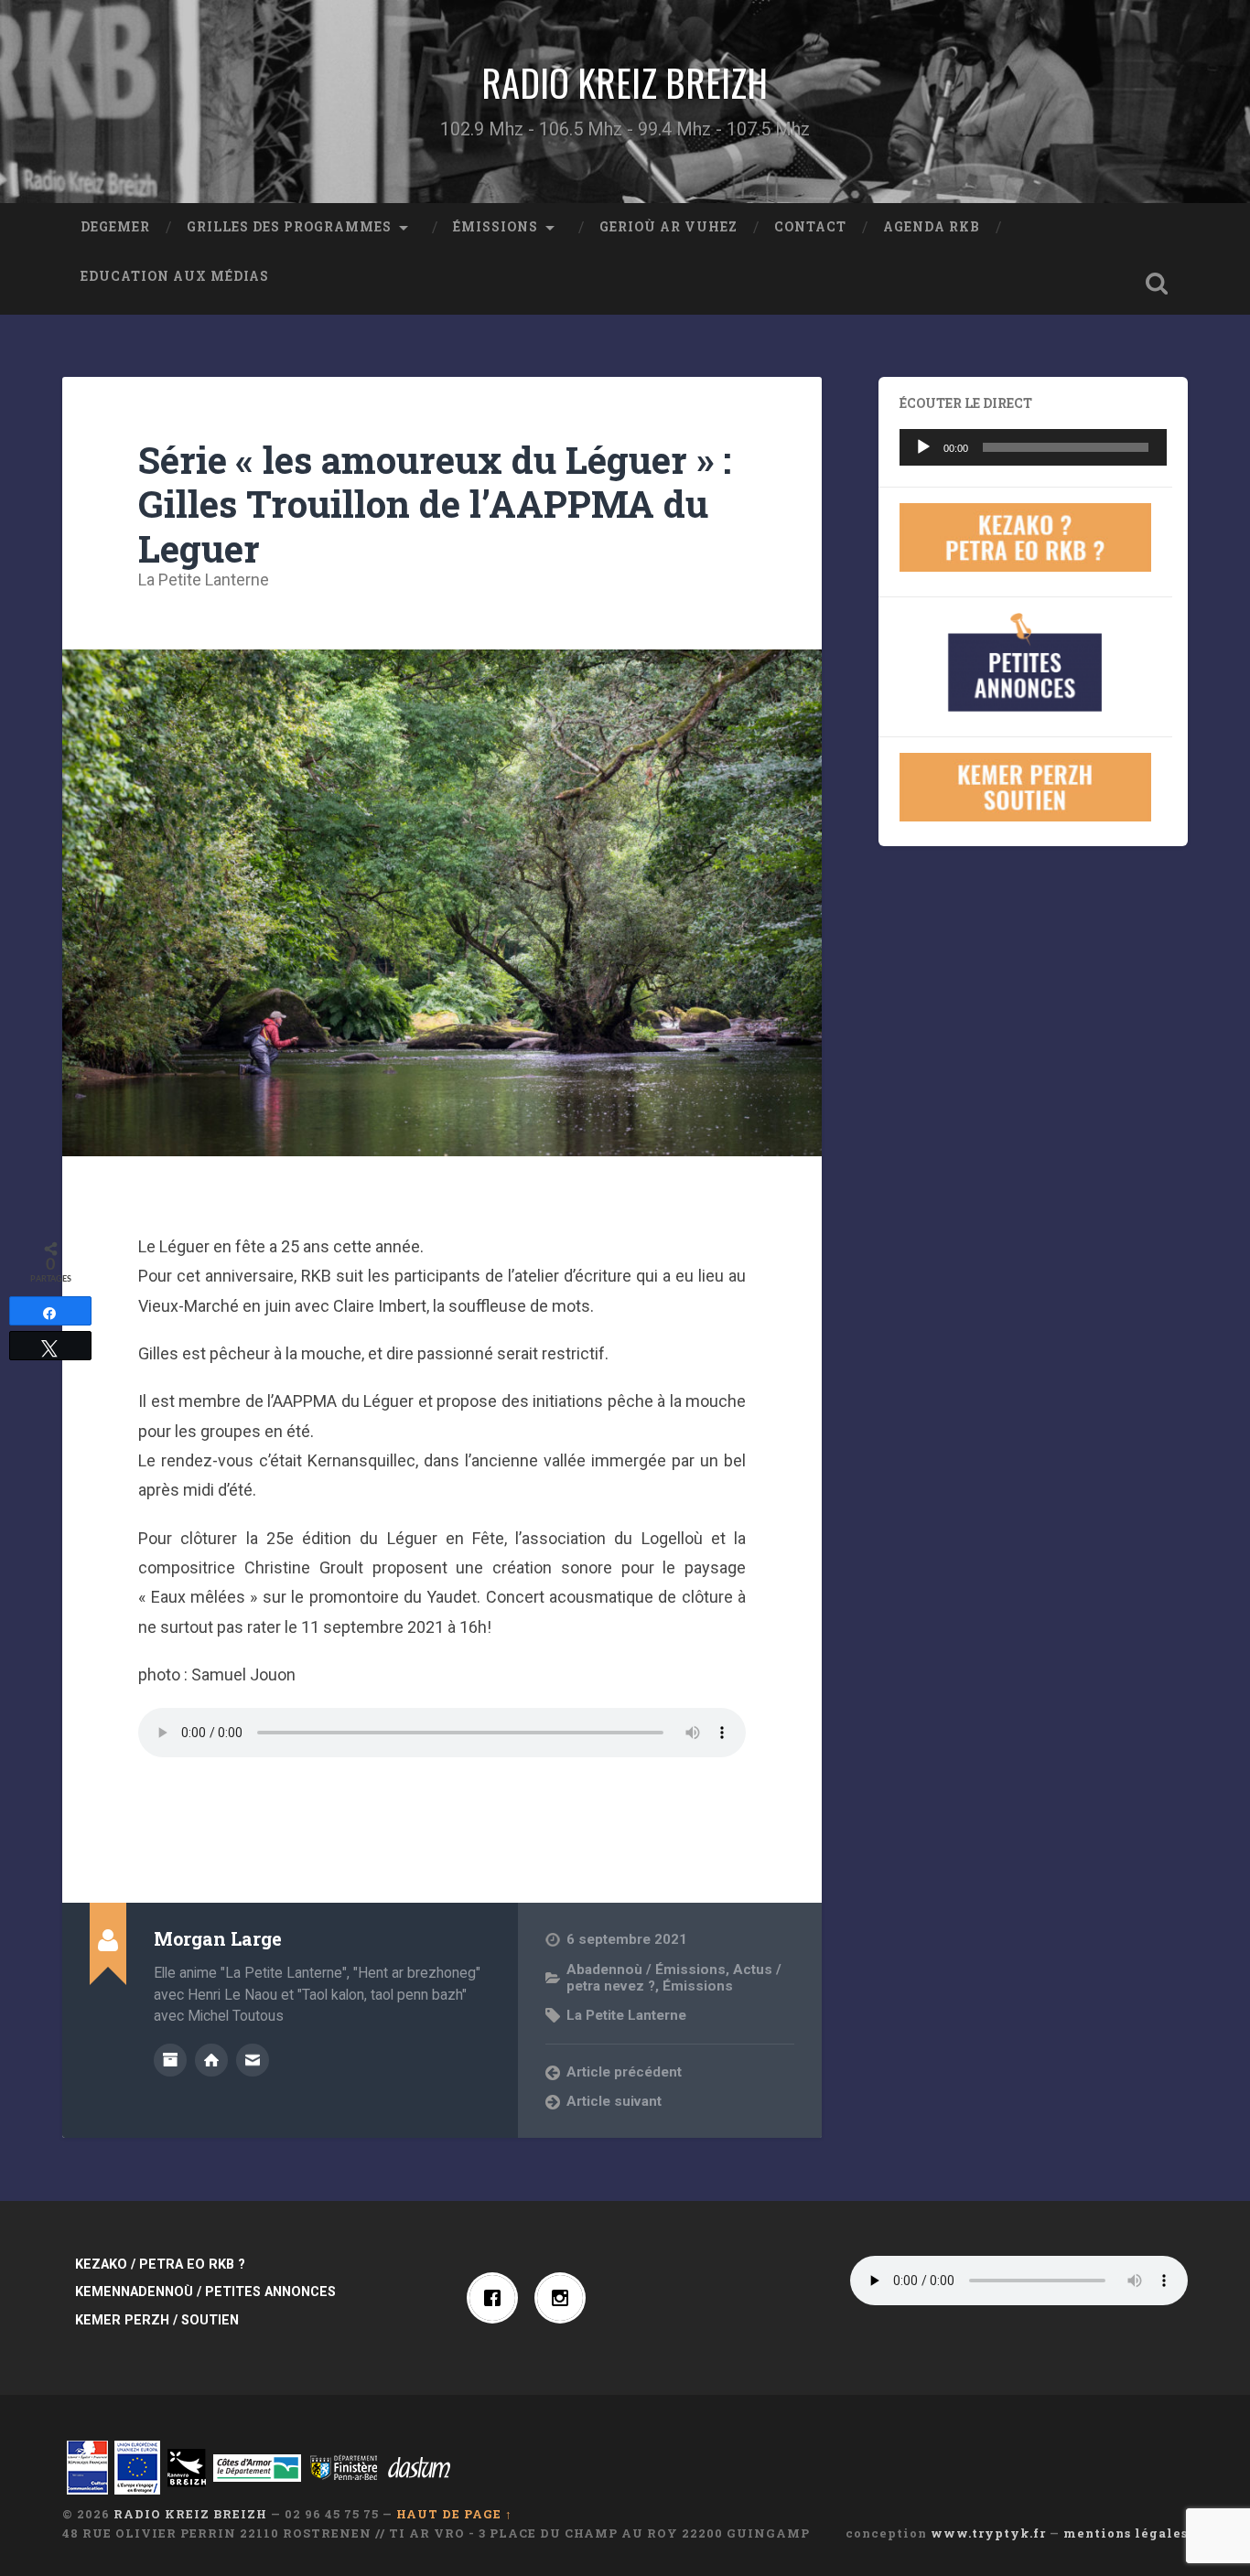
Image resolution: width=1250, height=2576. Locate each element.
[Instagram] (565, 2298)
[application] (1033, 447)
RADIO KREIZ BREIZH (625, 82)
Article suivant (614, 2101)
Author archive (170, 2060)
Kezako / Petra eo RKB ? (160, 2265)
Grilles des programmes (289, 227)
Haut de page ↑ (454, 2514)
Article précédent (624, 2072)
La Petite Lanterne (204, 580)
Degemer (115, 227)
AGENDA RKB (932, 227)
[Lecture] (923, 447)
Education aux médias (175, 276)
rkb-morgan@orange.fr (253, 2060)
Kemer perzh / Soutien (157, 2320)
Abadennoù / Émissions (646, 1970)
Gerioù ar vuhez (668, 227)
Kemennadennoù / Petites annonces (205, 2292)
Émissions (496, 227)
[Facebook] (497, 2298)
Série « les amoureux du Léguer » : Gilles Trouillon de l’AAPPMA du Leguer (435, 504)
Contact (810, 227)
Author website (211, 2060)
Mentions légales (1126, 2533)
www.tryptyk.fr (988, 2533)
